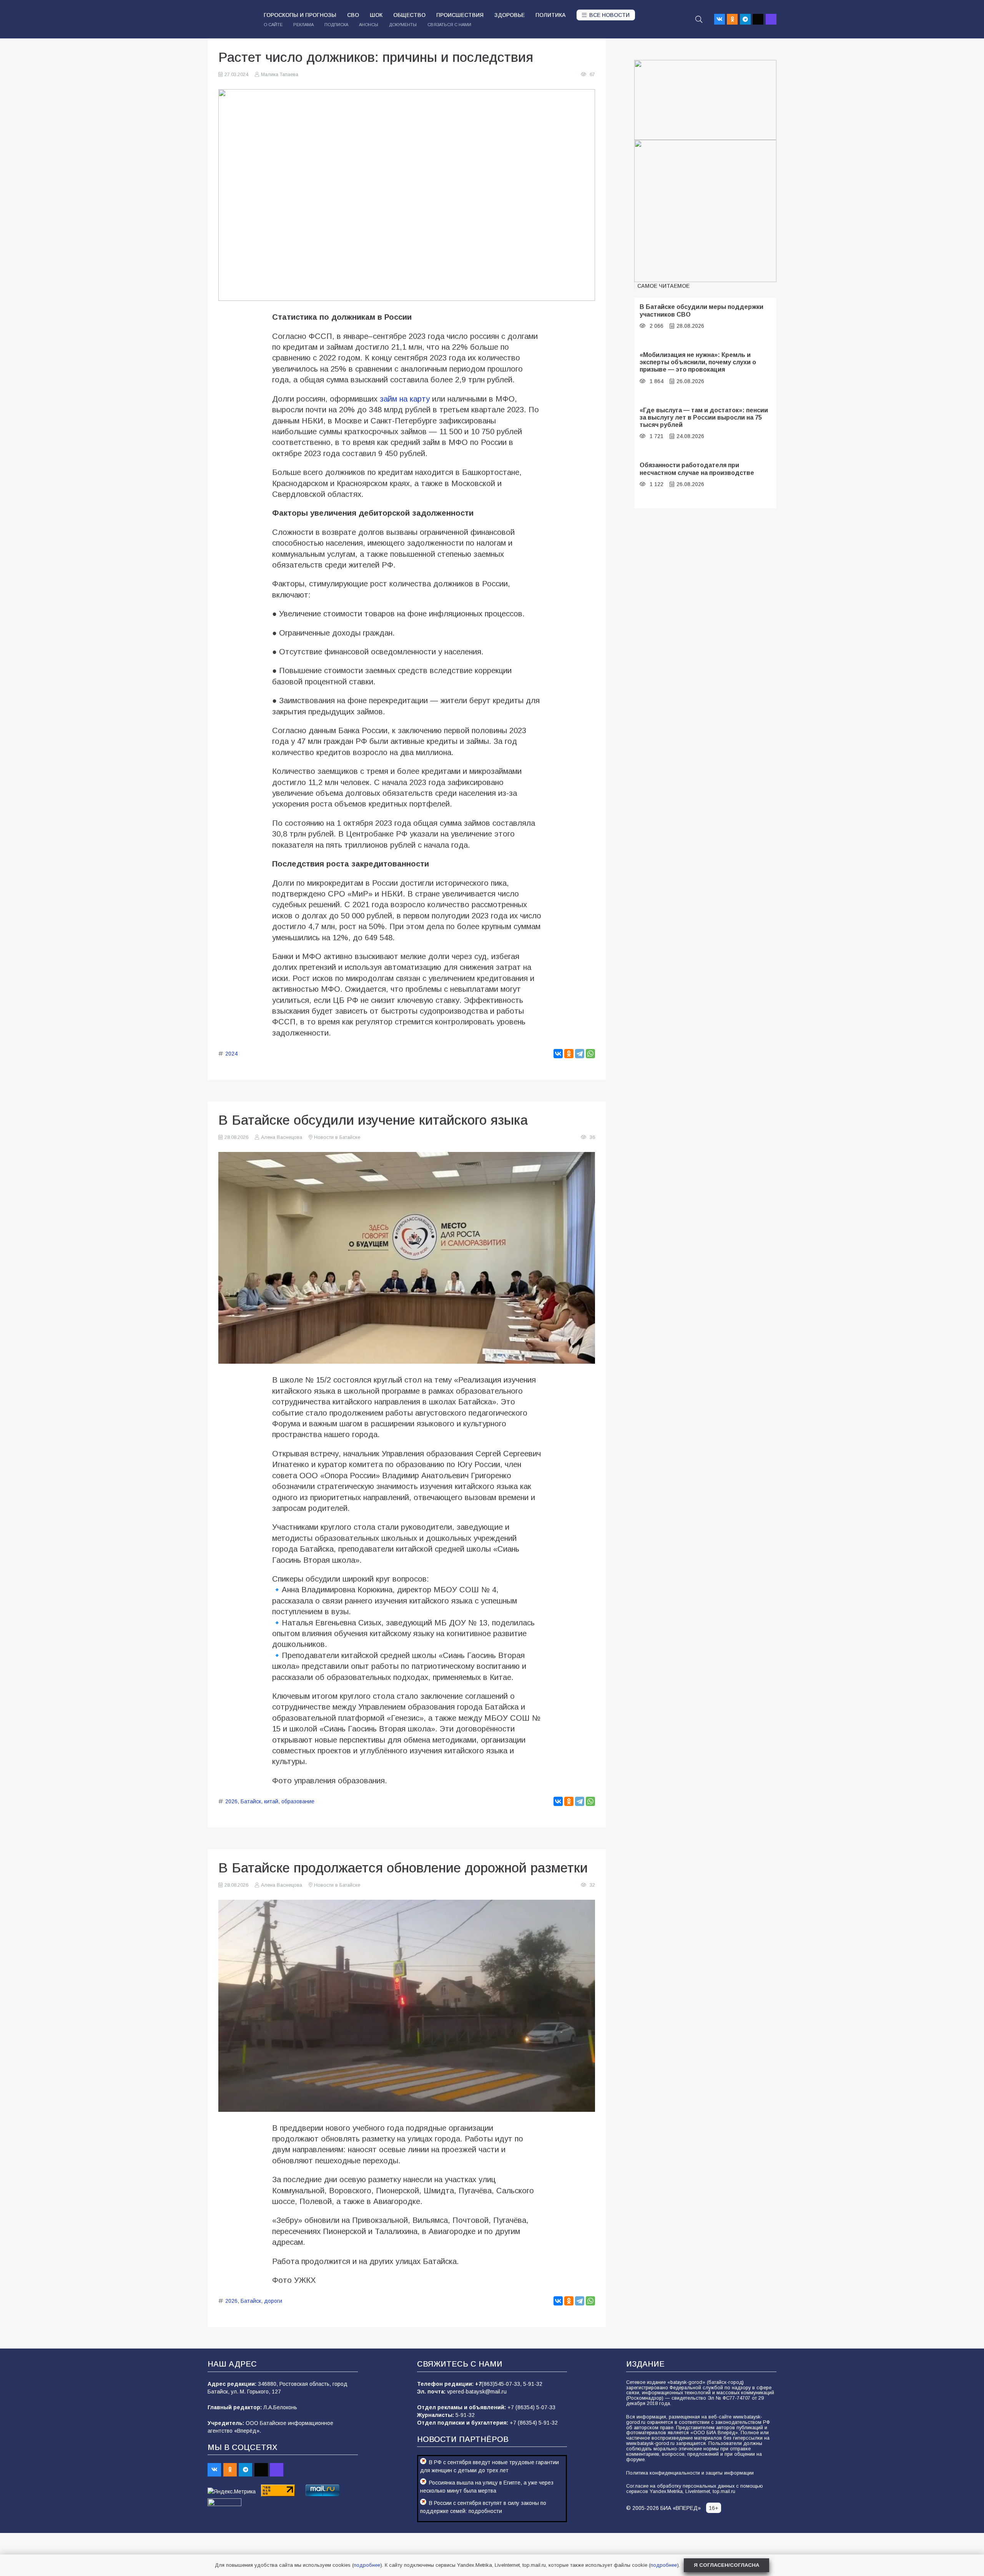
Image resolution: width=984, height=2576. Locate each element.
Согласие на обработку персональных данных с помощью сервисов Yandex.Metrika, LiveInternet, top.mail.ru (695, 2489)
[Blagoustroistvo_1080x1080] (705, 211)
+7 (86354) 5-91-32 (534, 2423)
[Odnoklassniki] (732, 19)
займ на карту (405, 399)
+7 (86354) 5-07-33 (531, 2407)
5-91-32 (533, 2384)
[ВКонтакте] (558, 1054)
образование (298, 1801)
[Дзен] (758, 19)
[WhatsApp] (590, 1054)
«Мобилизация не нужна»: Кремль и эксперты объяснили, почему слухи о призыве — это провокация (698, 362)
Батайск (251, 1801)
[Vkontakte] (720, 19)
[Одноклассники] (569, 1054)
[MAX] (771, 19)
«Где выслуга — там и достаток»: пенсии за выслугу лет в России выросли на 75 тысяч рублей (704, 417)
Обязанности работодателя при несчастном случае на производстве (697, 469)
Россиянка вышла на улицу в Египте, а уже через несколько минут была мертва (487, 2487)
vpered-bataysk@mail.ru (477, 2392)
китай (271, 1801)
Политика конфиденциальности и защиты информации (690, 2473)
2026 (231, 1801)
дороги (273, 2301)
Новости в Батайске (337, 1137)
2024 (231, 1054)
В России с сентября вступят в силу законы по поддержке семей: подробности (483, 2507)
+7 (478, 2384)
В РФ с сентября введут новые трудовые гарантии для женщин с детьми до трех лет (490, 2466)
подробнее (367, 2565)
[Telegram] (745, 19)
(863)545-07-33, (502, 2384)
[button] (699, 19)
